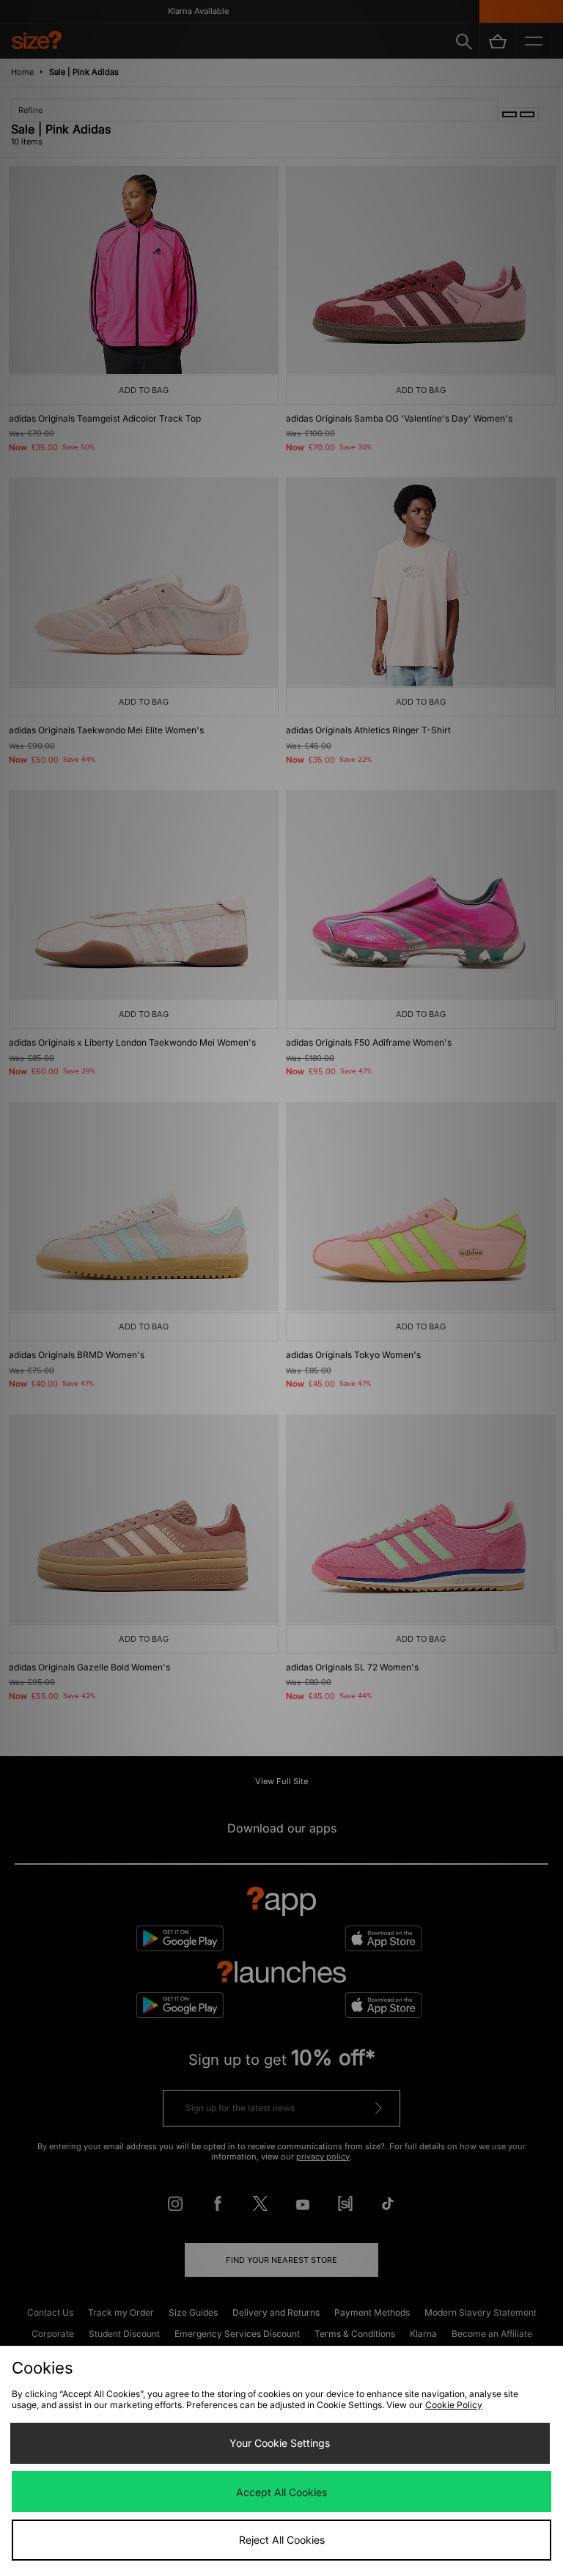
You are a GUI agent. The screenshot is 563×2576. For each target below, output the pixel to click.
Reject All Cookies (282, 2540)
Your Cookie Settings (280, 2443)
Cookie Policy (454, 2405)
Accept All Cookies (281, 2492)
